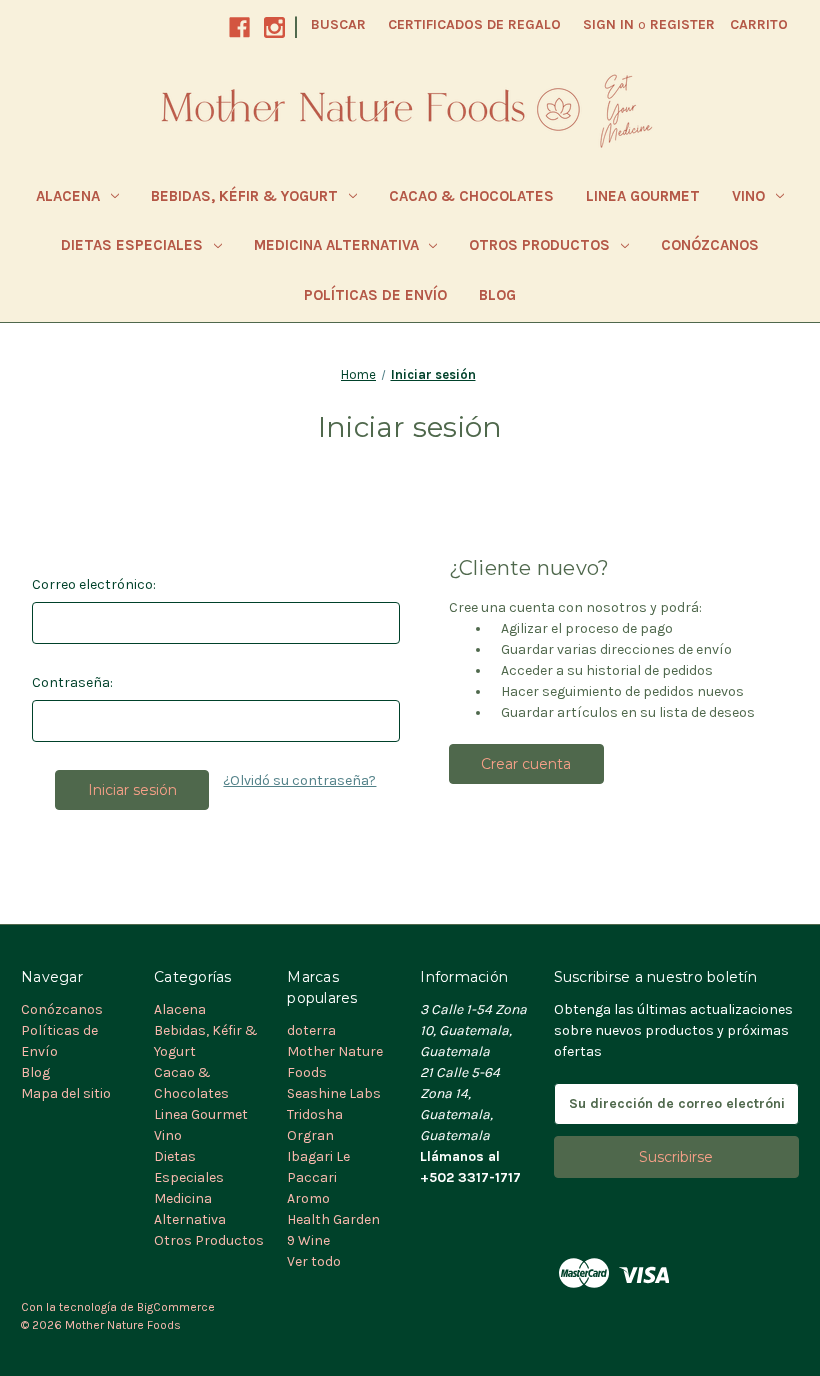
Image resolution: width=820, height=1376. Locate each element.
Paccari (312, 1177)
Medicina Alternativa (336, 245)
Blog (497, 295)
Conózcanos (710, 245)
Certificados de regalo (474, 24)
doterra (311, 1030)
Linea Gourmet (643, 196)
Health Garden (333, 1219)
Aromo (308, 1198)
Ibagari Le (318, 1156)
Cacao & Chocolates (471, 196)
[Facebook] (239, 27)
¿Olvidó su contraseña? (299, 780)
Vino (748, 196)
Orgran (310, 1135)
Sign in (608, 24)
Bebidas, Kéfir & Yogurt (244, 196)
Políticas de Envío (375, 295)
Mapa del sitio (66, 1093)
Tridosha (315, 1114)
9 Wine (308, 1240)
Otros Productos (539, 245)
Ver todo (314, 1261)
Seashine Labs (334, 1093)
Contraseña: (72, 682)
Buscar (338, 24)
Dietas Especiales (132, 245)
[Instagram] (274, 27)
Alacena (68, 196)
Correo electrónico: (94, 584)
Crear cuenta (526, 764)
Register (682, 24)
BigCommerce (176, 1307)
